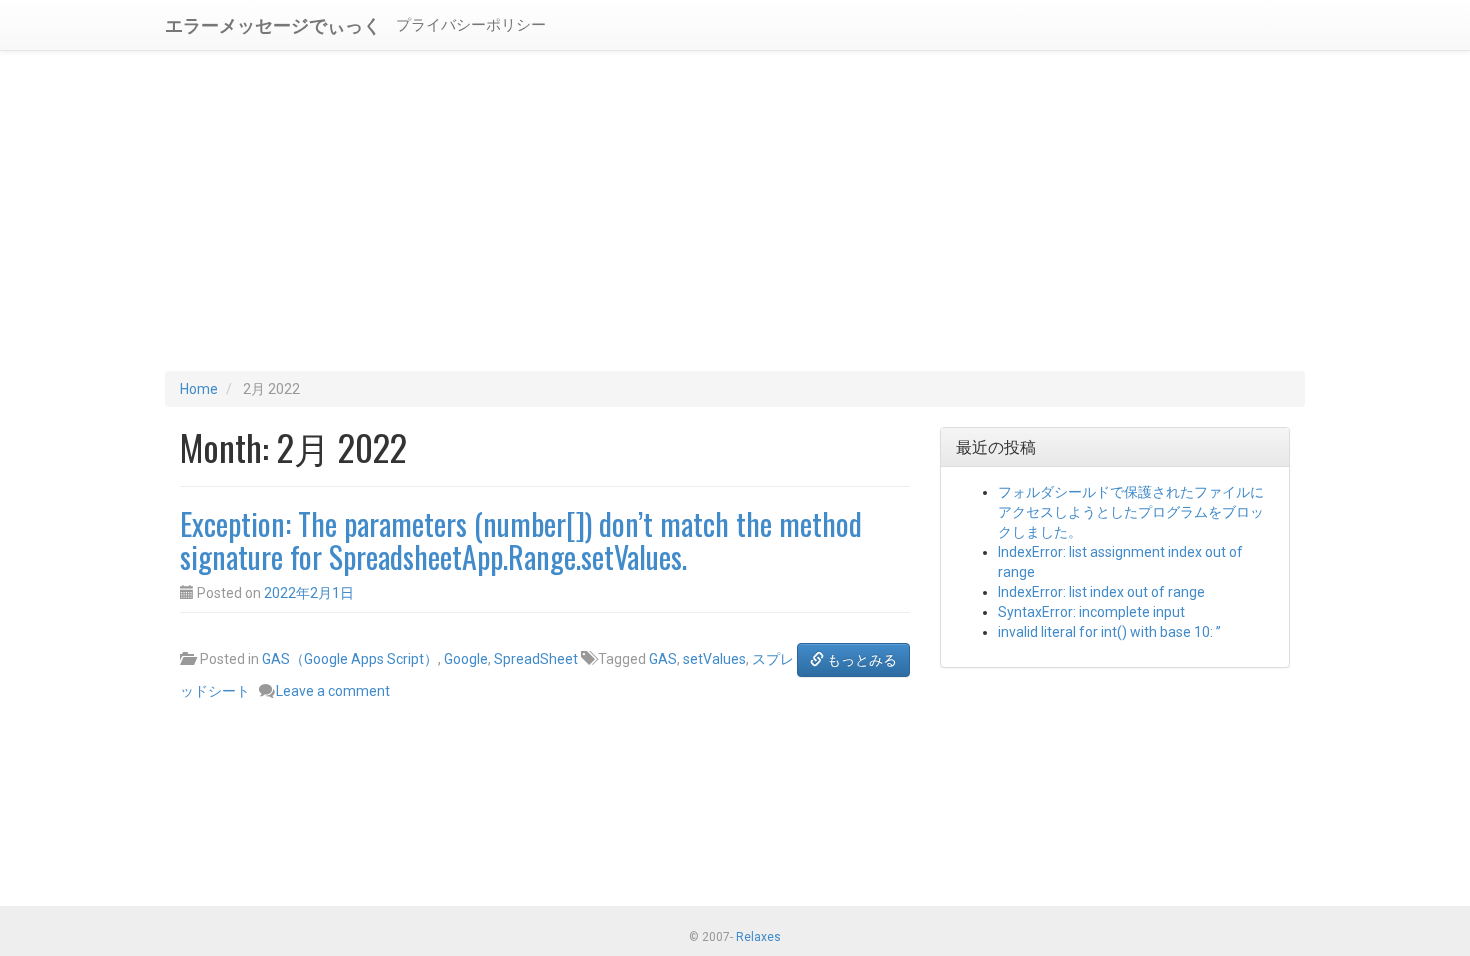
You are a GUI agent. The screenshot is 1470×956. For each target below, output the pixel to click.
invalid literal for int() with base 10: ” (1109, 632)
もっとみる (860, 660)
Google (466, 659)
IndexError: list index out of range (1101, 592)
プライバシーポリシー (471, 25)
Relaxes (758, 937)
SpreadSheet (536, 659)
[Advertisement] (735, 211)
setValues (714, 659)
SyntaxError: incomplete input (1091, 612)
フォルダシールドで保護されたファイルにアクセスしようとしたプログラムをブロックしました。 (1131, 512)
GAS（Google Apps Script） (350, 659)
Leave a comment (333, 691)
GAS (663, 659)
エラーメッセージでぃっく (273, 24)
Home (199, 389)
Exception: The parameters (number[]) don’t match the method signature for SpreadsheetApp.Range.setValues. (521, 540)
